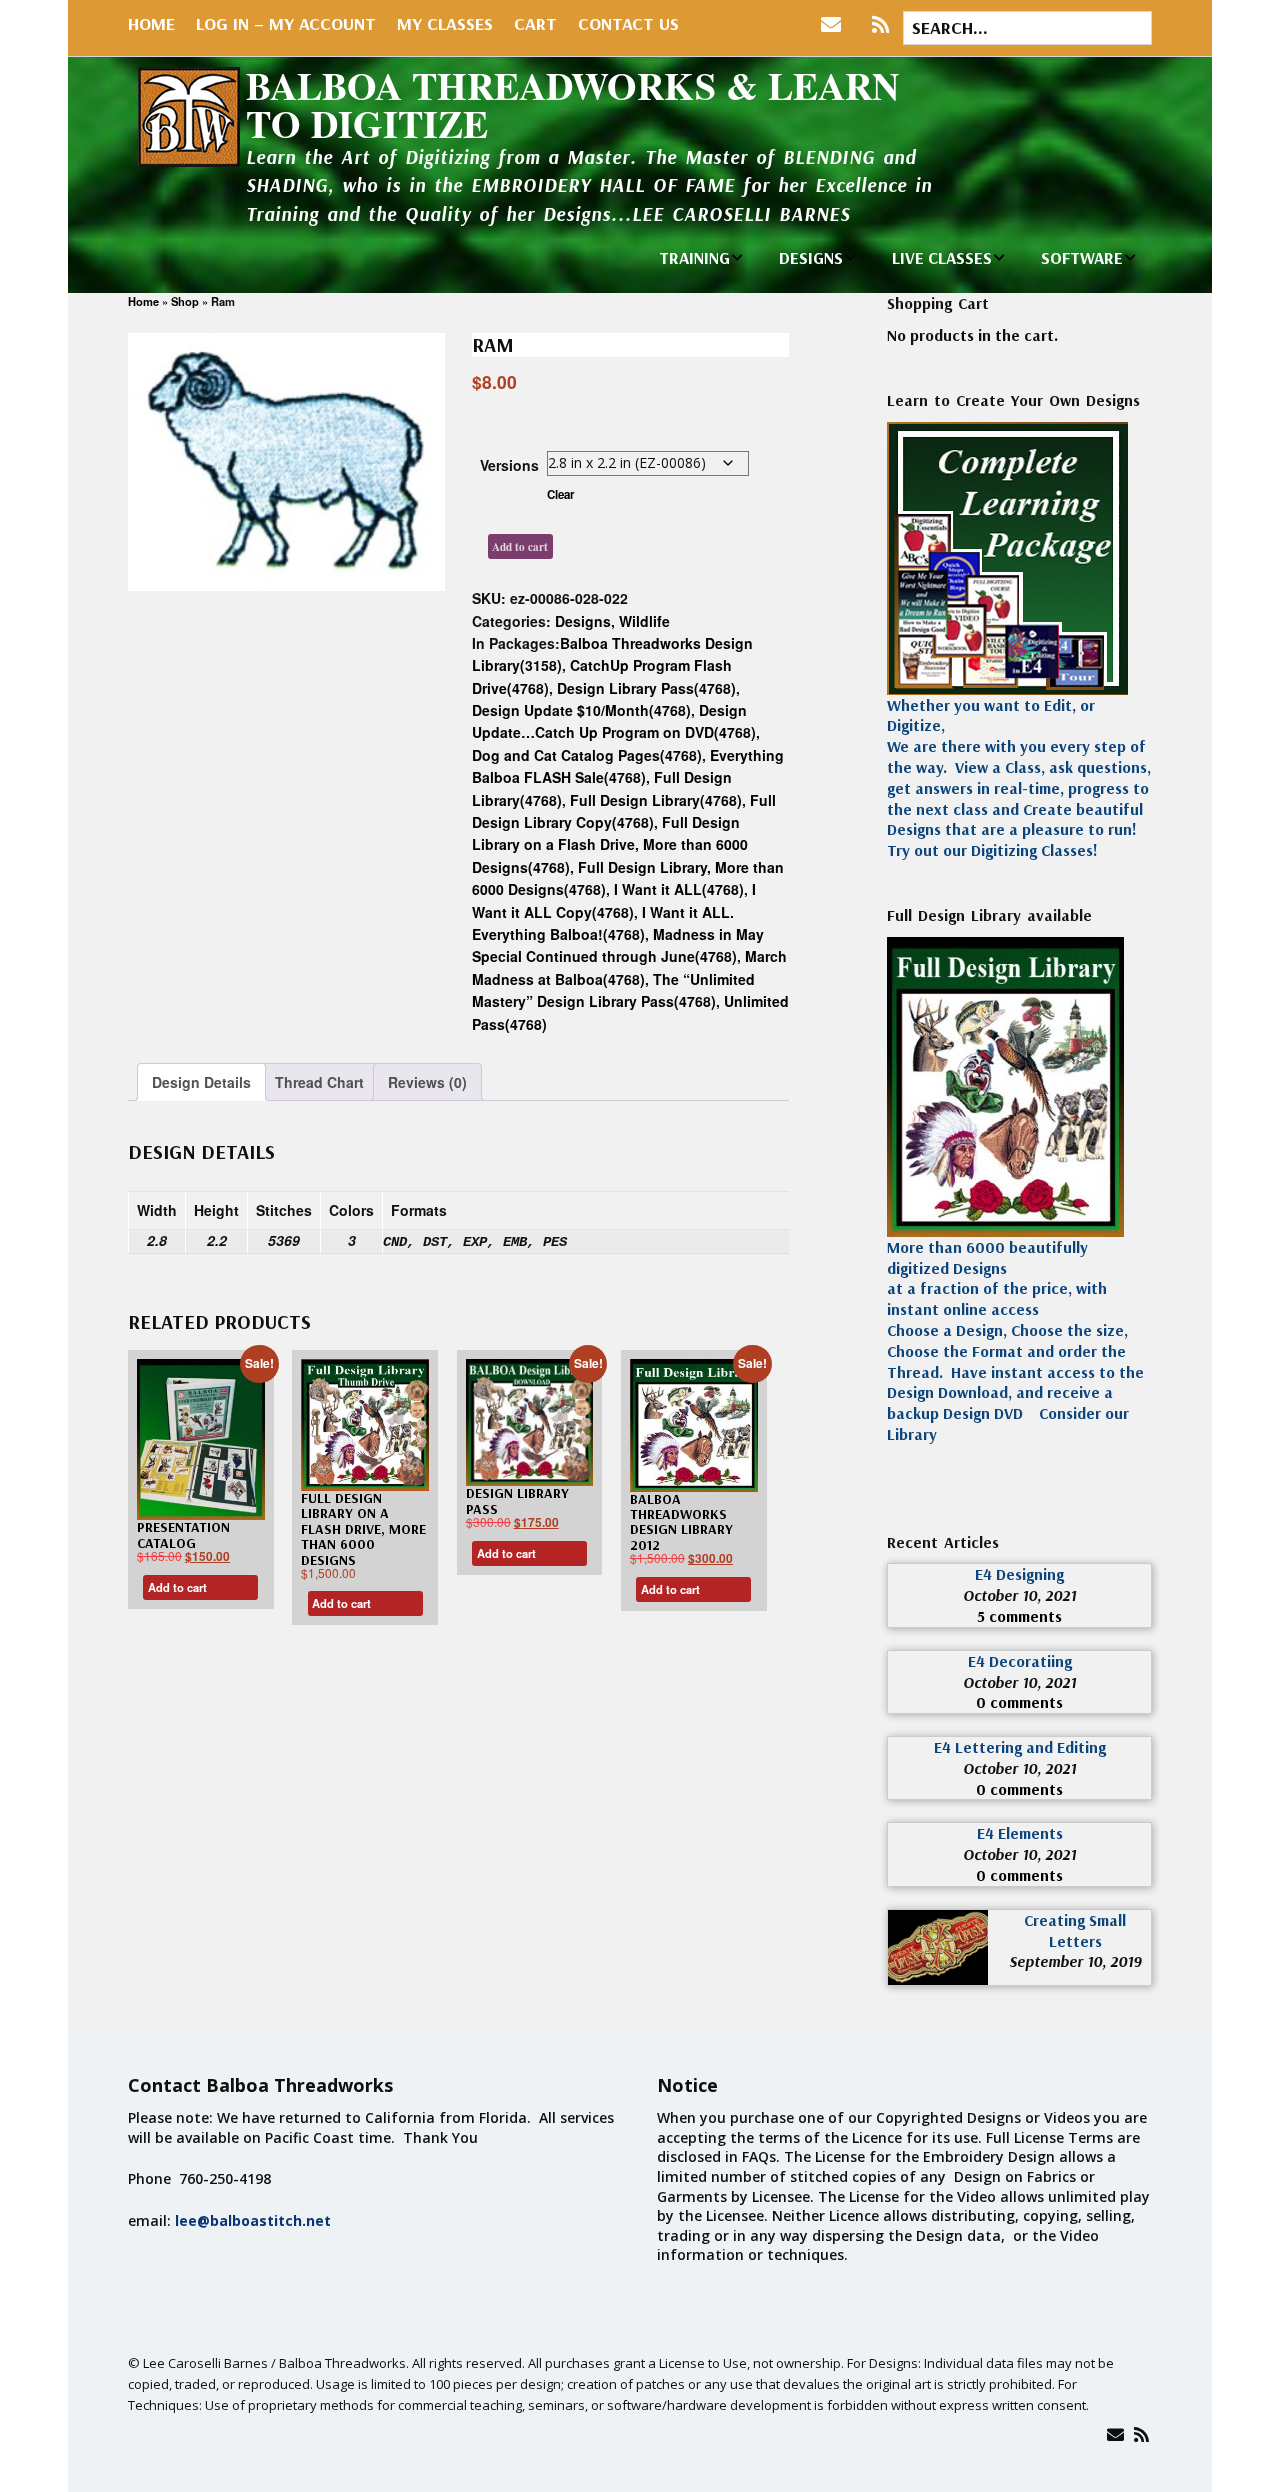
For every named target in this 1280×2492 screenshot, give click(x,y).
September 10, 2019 (1075, 1961)
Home (151, 23)
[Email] (1115, 2434)
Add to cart (520, 546)
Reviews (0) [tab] (427, 1082)
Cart (535, 23)
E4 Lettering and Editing (1020, 1747)
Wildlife (644, 621)
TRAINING (694, 257)
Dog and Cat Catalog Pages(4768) (587, 755)
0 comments (1019, 1702)
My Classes (445, 23)
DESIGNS (811, 257)
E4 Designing (1019, 1574)
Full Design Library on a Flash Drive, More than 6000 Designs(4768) (610, 844)
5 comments (1019, 1616)
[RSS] (880, 25)
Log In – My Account (286, 23)
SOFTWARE (1082, 257)
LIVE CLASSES (942, 257)
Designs (583, 621)
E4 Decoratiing (1020, 1661)
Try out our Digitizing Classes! (992, 850)
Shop (185, 301)
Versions (509, 465)
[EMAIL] (835, 25)
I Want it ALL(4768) (679, 889)
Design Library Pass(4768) (646, 688)
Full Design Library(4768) (656, 800)
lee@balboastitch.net (253, 2220)
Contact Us (628, 23)
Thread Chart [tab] (319, 1082)
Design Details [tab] (201, 1082)
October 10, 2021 (1019, 1595)
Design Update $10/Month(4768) (581, 710)
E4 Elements (1020, 1833)
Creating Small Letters (1075, 1930)
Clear (561, 494)
